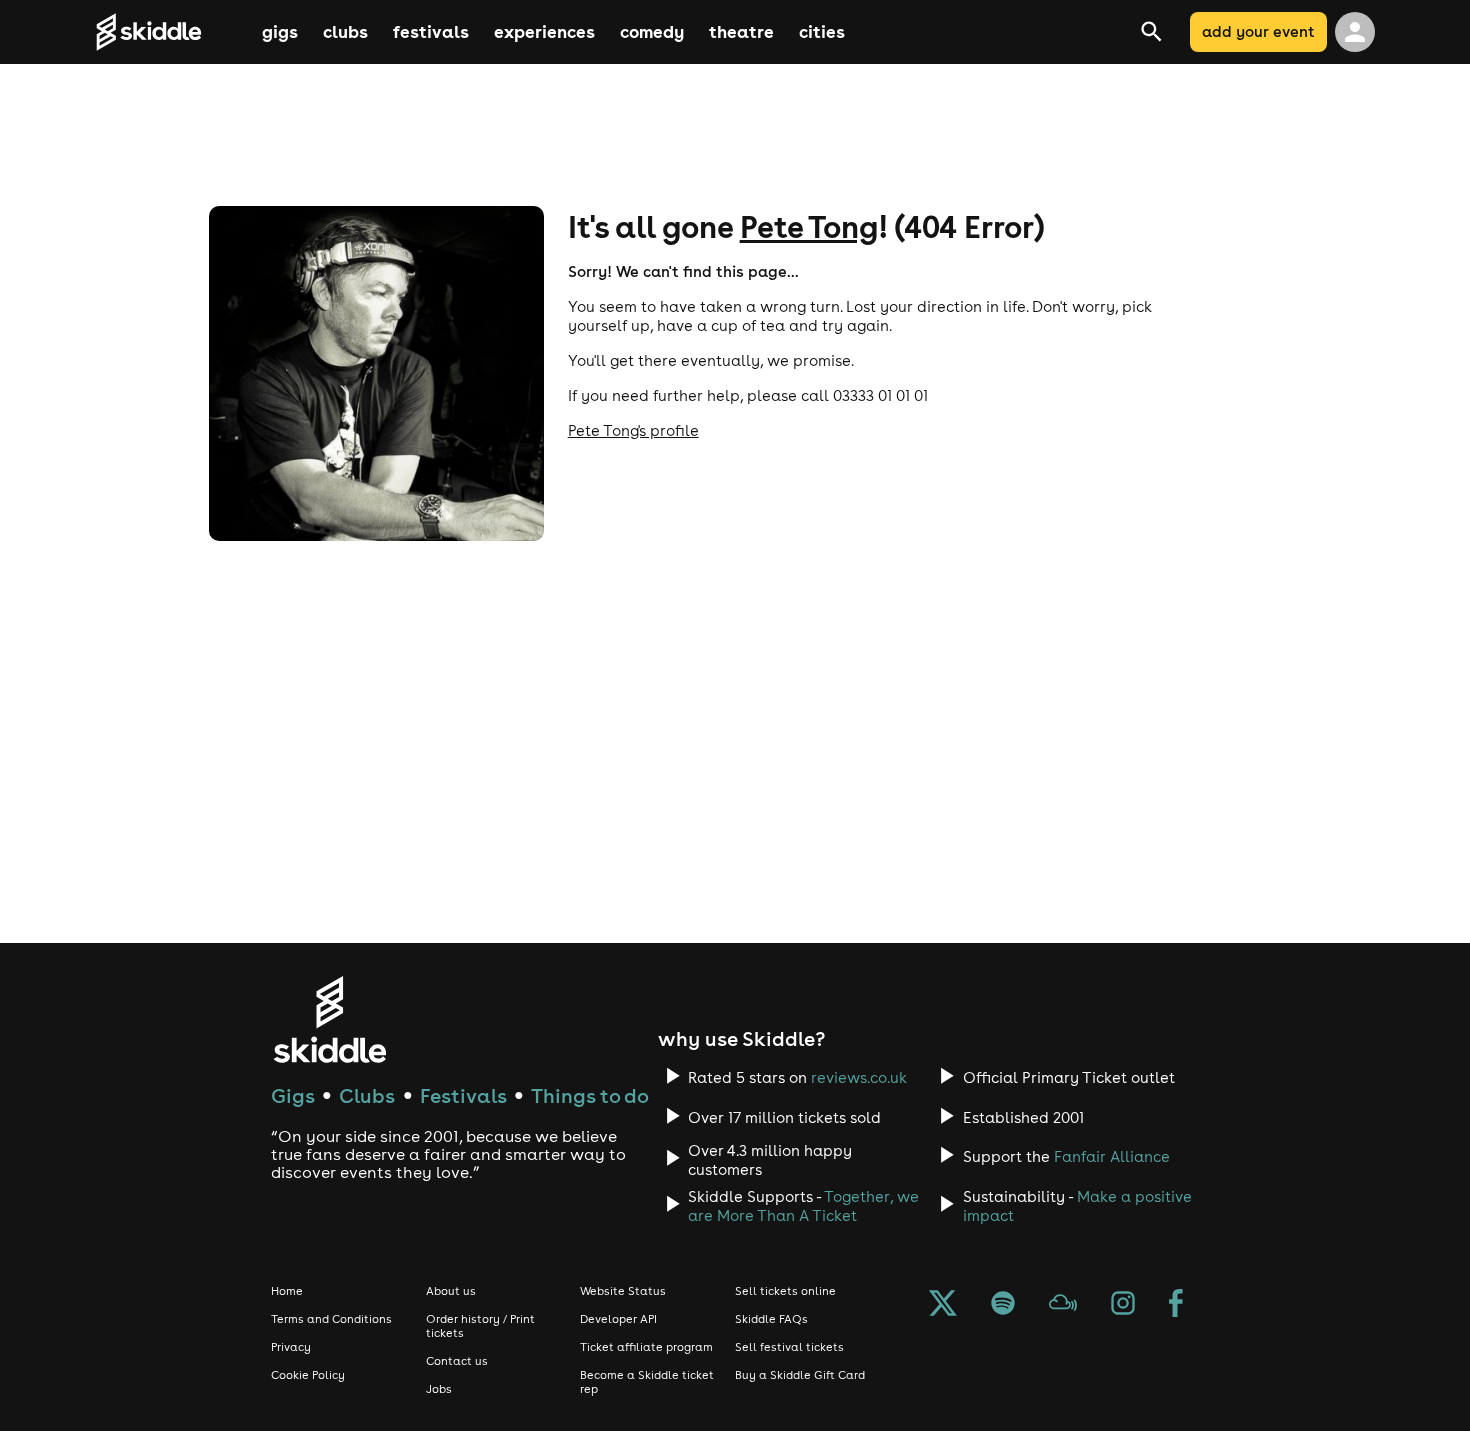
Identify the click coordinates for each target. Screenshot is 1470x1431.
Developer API (618, 1319)
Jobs (439, 1389)
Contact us (457, 1361)
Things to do (590, 1095)
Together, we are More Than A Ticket (803, 1206)
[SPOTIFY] (1003, 1305)
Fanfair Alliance (1112, 1156)
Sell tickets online (785, 1291)
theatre (741, 32)
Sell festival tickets (789, 1347)
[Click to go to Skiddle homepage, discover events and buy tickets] (176, 32)
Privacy (291, 1347)
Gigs (293, 1095)
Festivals (463, 1095)
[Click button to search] (1178, 32)
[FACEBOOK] (1176, 1305)
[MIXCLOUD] (1063, 1305)
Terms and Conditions (331, 1319)
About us (451, 1291)
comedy (652, 32)
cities (822, 32)
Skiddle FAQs (771, 1319)
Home (287, 1291)
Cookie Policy (308, 1375)
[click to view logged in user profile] (1355, 32)
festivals (431, 32)
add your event (1258, 31)
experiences (544, 32)
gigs (280, 32)
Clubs (367, 1095)
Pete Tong (809, 226)
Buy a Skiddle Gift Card (800, 1375)
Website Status (623, 1291)
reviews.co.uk (859, 1077)
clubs (345, 32)
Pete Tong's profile (633, 430)
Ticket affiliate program (646, 1347)
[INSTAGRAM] (1123, 1305)
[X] (943, 1305)
